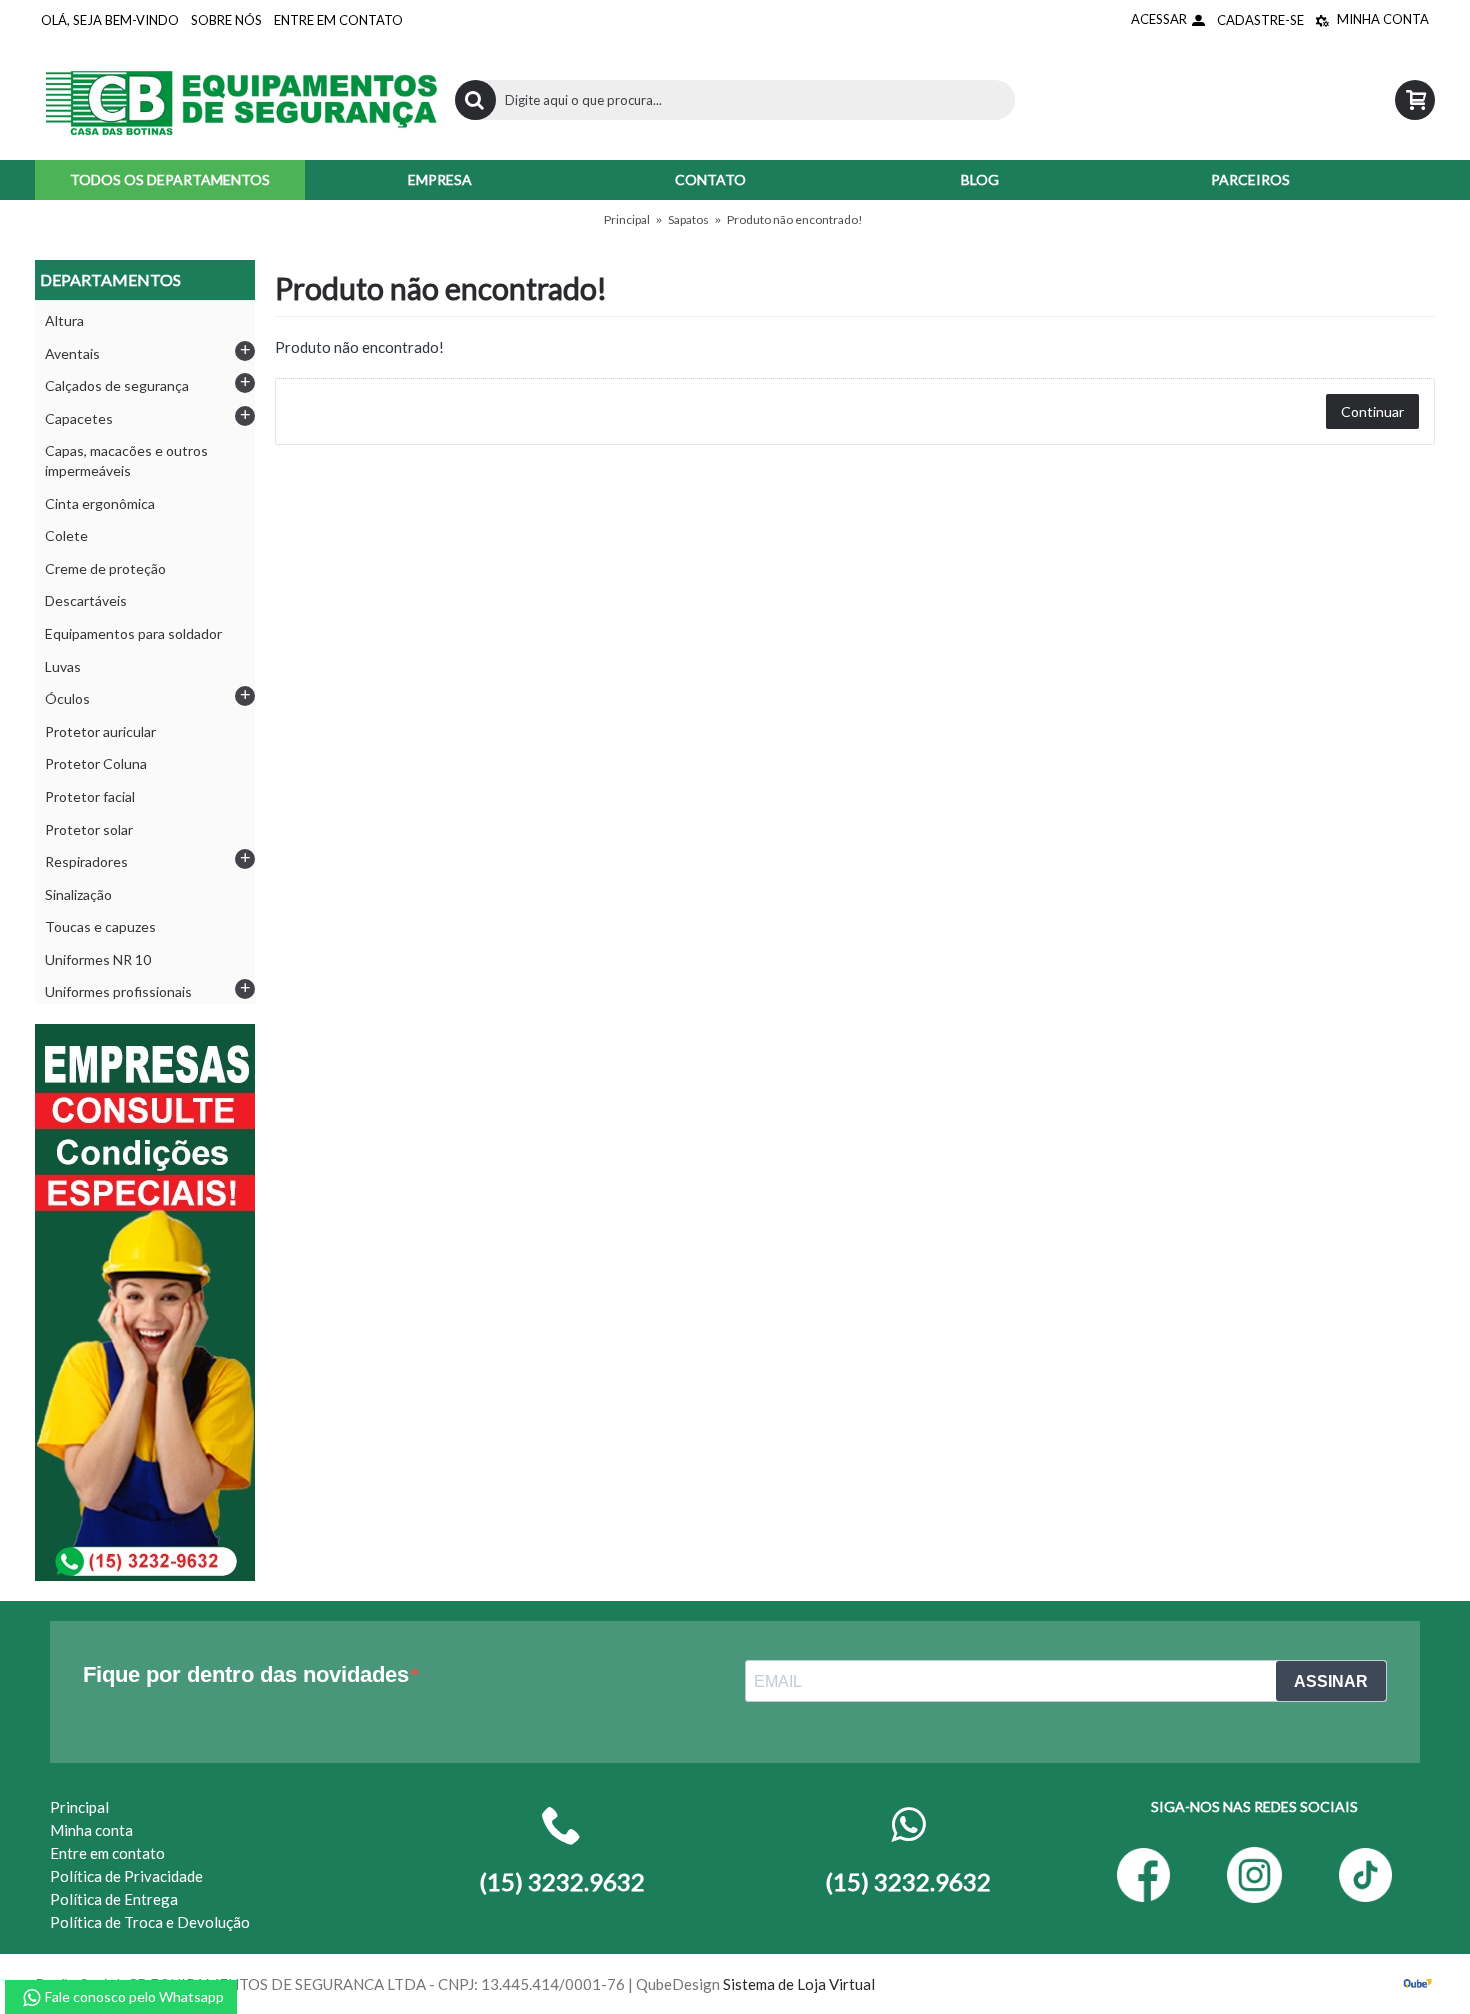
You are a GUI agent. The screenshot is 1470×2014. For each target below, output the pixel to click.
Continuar (1372, 411)
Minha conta (91, 1830)
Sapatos (688, 219)
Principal (627, 219)
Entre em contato (107, 1853)
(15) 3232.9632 (908, 1881)
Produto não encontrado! (795, 219)
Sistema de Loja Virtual (799, 1984)
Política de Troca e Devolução (150, 1922)
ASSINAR (1331, 1681)
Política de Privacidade (126, 1876)
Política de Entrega (114, 1899)
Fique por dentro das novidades (246, 1674)
